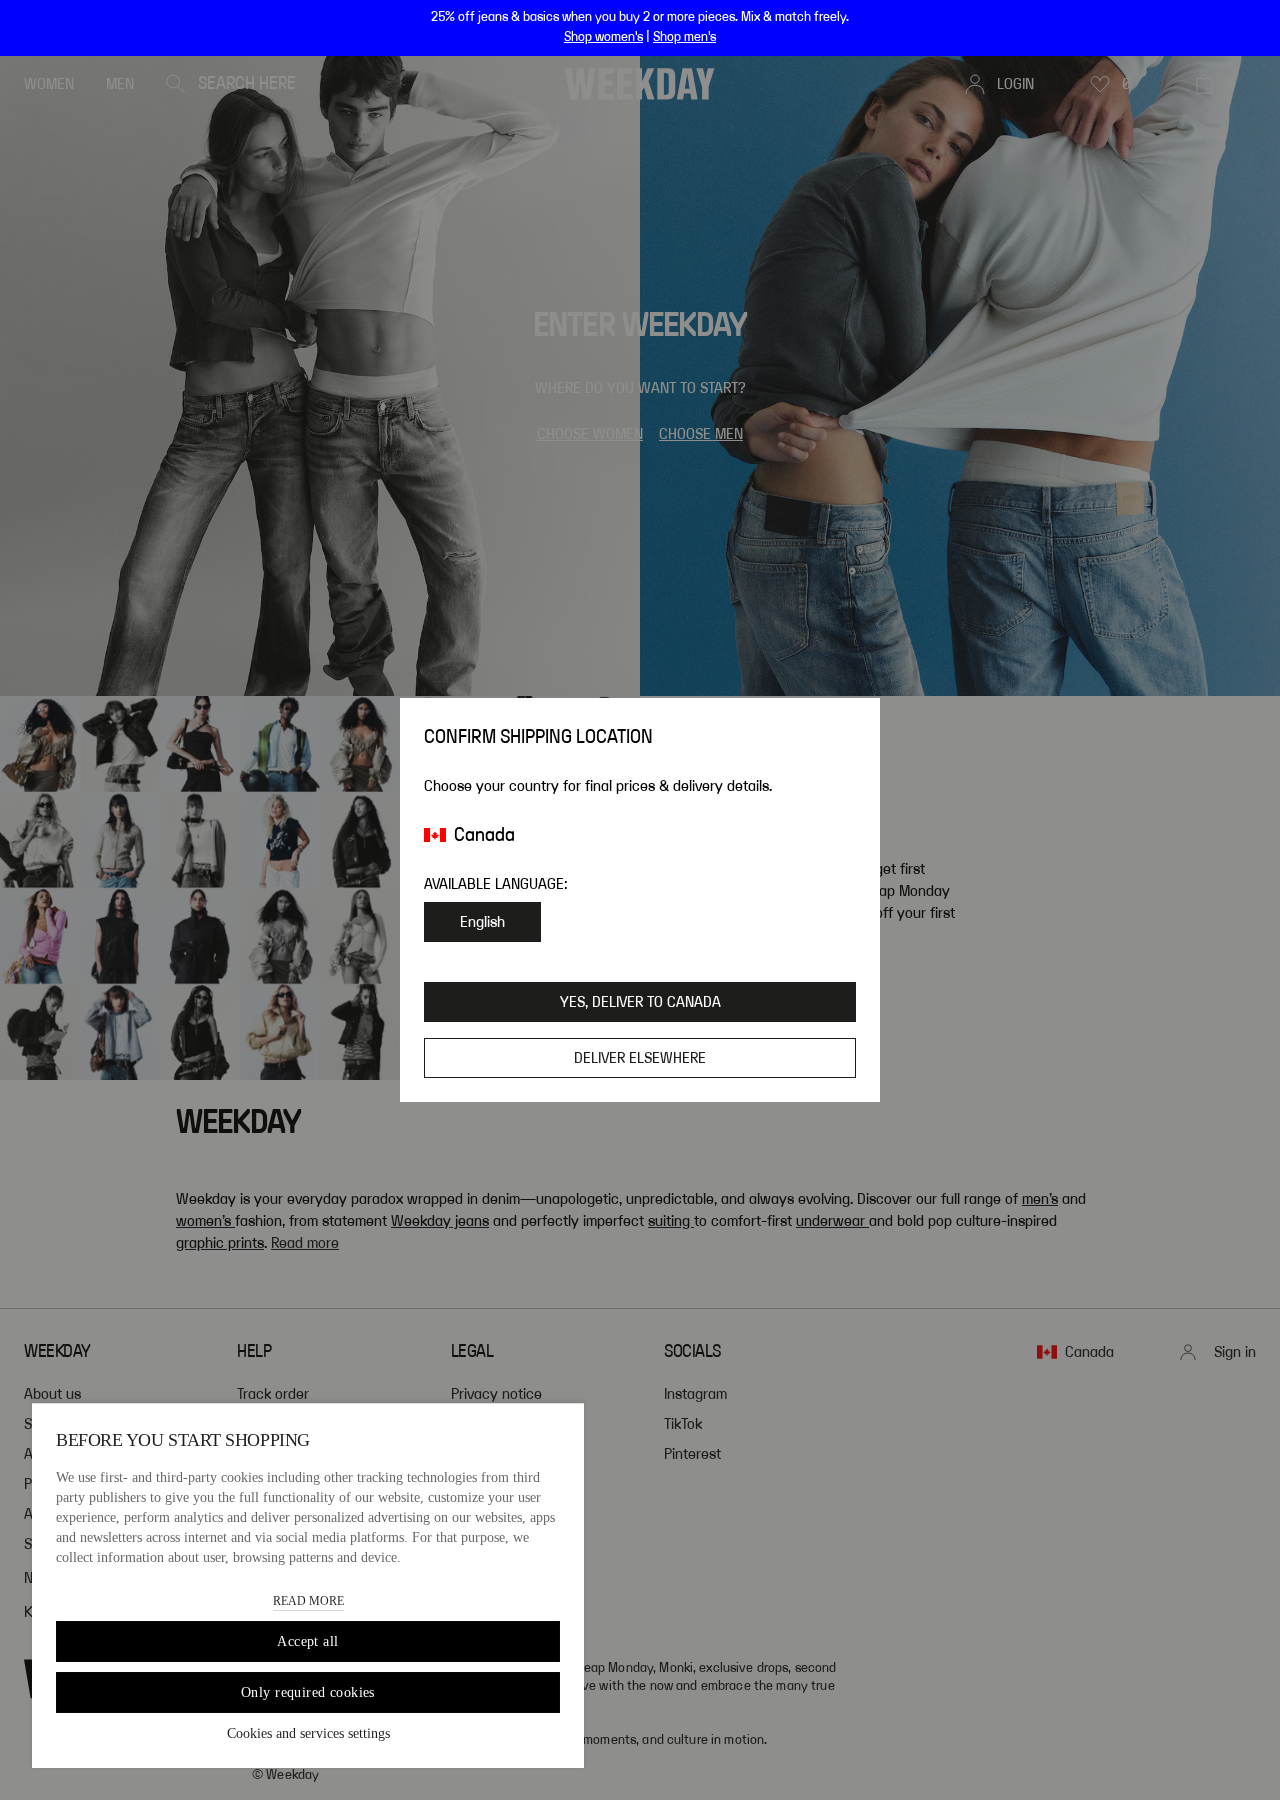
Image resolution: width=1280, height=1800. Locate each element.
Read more (308, 1601)
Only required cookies (308, 1692)
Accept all (307, 1641)
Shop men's (684, 37)
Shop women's (603, 37)
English (482, 922)
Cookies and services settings (308, 1733)
